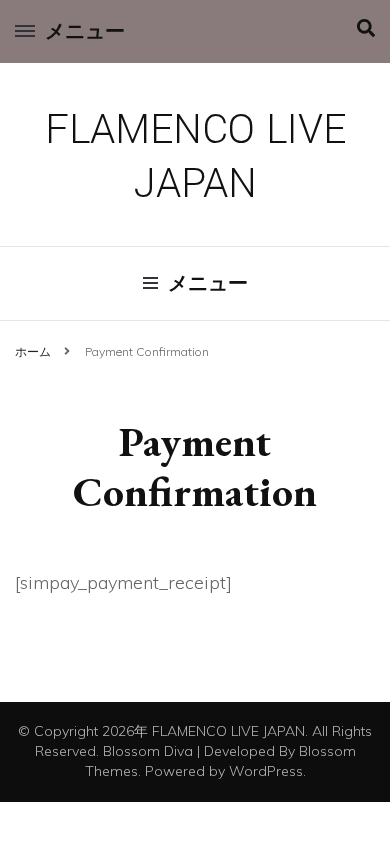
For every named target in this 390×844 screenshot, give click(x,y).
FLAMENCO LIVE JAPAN (195, 157)
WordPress (266, 771)
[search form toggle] (366, 28)
